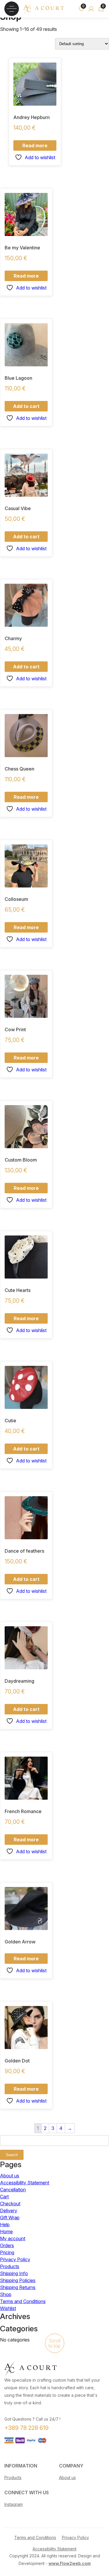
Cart (4, 2197)
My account (13, 2238)
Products (10, 2266)
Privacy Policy (15, 2259)
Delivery (9, 2211)
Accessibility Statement (25, 2183)
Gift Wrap (10, 2218)
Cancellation (13, 2190)
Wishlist (8, 2308)
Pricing (7, 2252)
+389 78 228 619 (26, 2428)
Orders (7, 2245)
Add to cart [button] (26, 406)
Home (6, 2231)
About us (10, 2176)
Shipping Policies (18, 2280)
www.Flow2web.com (70, 2563)
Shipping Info (14, 2273)
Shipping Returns (18, 2287)
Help (5, 2225)
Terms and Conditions (23, 2301)
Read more (35, 145)
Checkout (10, 2204)
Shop (6, 2294)
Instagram (14, 2504)
